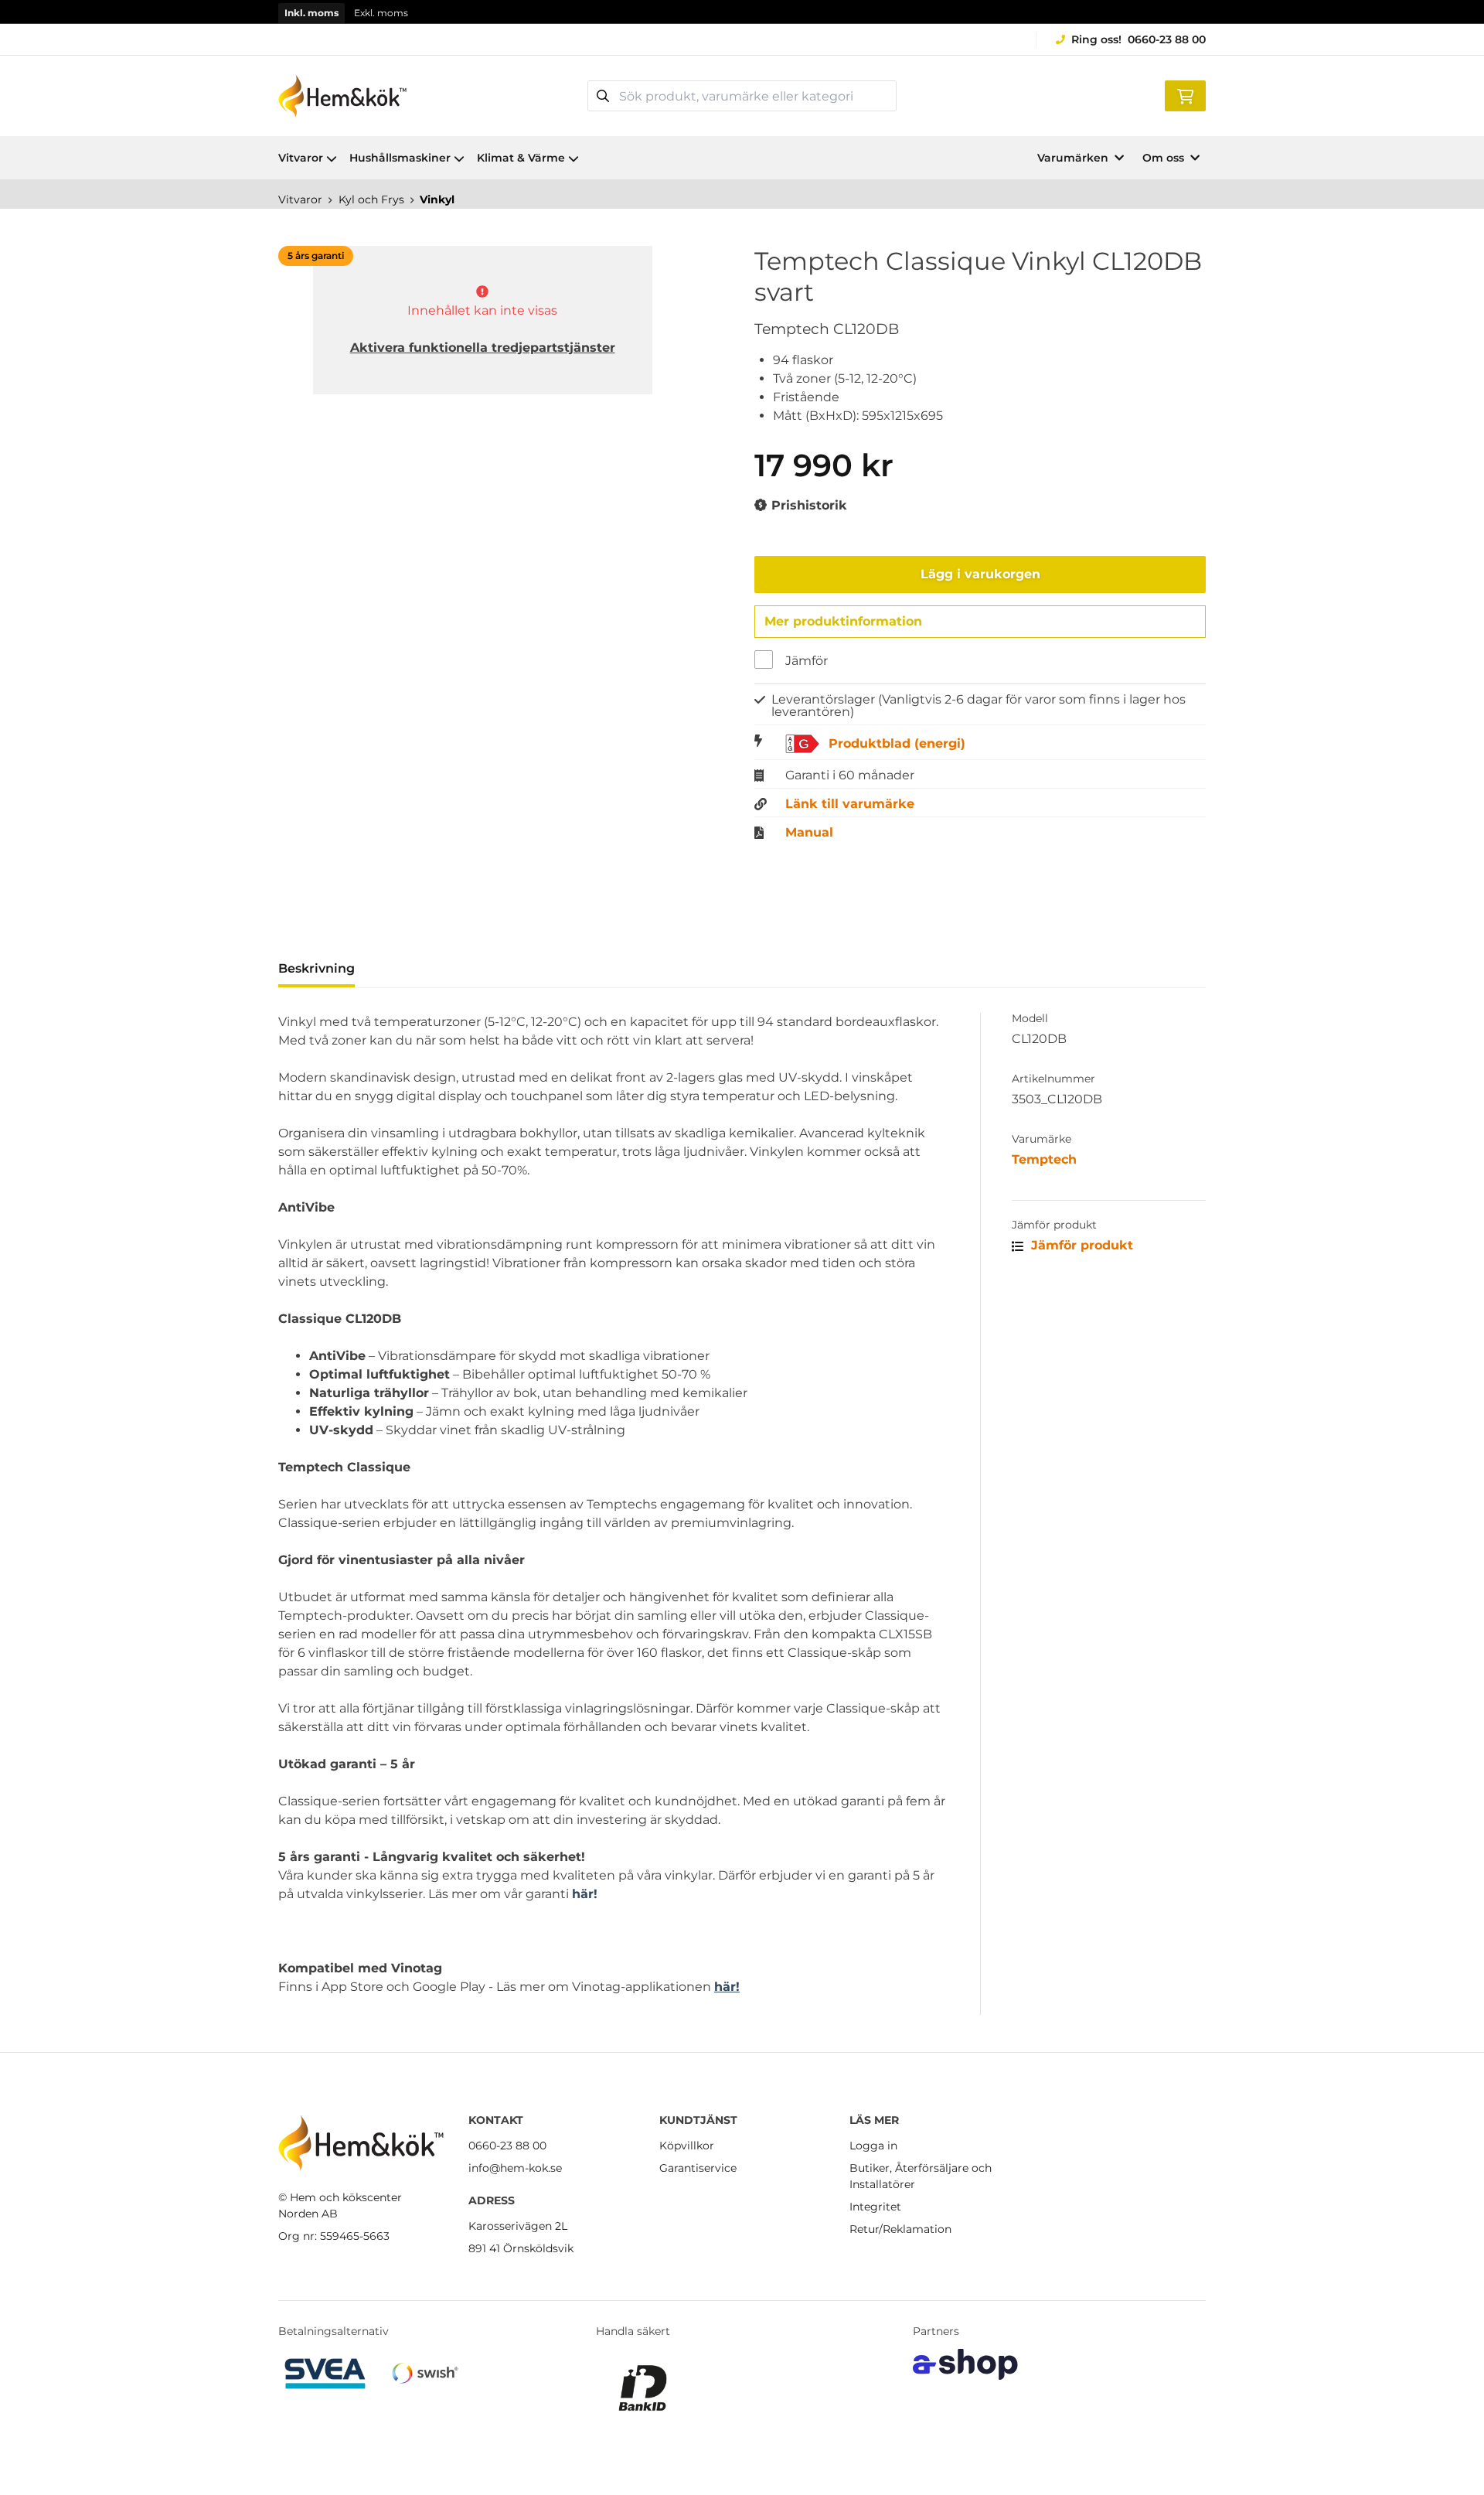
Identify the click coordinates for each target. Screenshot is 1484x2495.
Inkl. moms (311, 13)
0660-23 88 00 (1167, 39)
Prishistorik (807, 505)
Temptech (1044, 1159)
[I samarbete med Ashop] (965, 2364)
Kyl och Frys (371, 199)
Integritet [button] (875, 2207)
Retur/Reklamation (900, 2229)
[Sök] (603, 96)
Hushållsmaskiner (400, 158)
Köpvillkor (687, 2146)
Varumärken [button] (1073, 158)
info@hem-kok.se (515, 2168)
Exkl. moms (381, 13)
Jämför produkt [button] (1080, 1245)
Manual (809, 833)
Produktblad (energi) (897, 744)
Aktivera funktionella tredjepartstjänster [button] (483, 348)
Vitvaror (301, 158)
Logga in (873, 2146)
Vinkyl (437, 199)
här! (585, 1894)
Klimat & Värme (521, 158)
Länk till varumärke (850, 804)
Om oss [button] (1163, 158)
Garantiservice (698, 2168)
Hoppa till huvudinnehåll (735, 20)
